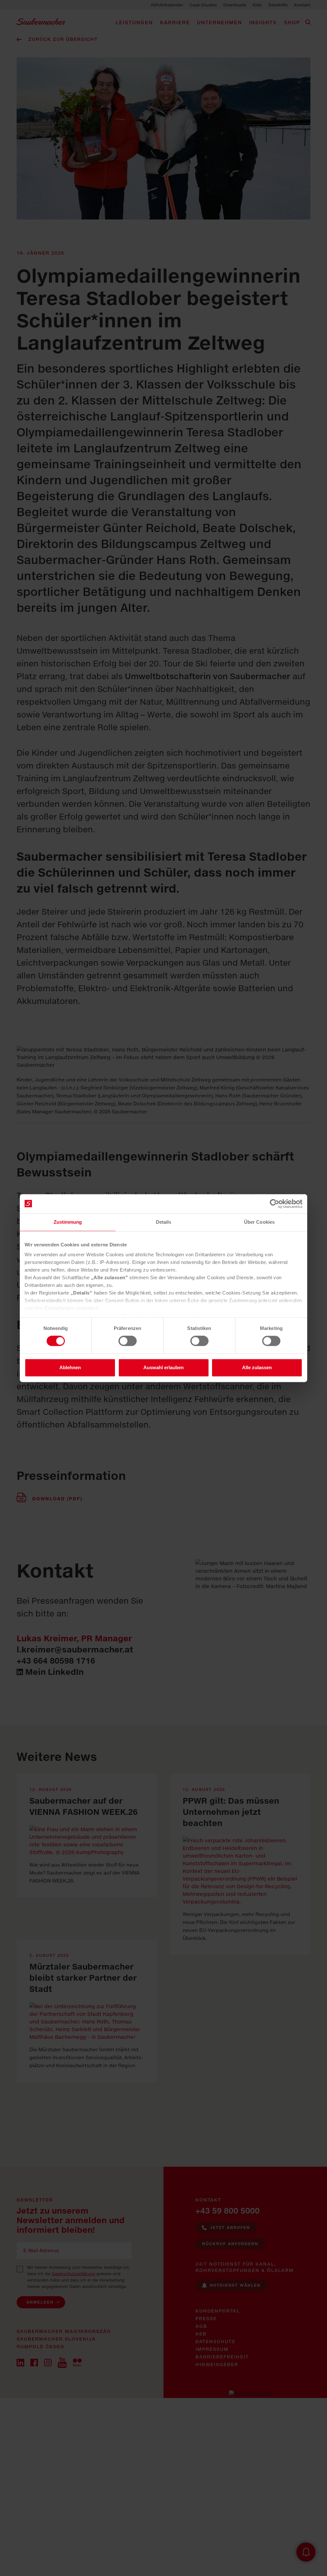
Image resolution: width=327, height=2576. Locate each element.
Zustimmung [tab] (68, 1222)
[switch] (128, 1341)
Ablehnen (70, 1367)
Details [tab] (164, 1222)
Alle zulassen (257, 1367)
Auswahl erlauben (163, 1367)
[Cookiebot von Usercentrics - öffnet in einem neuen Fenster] (274, 1204)
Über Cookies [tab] (259, 1222)
